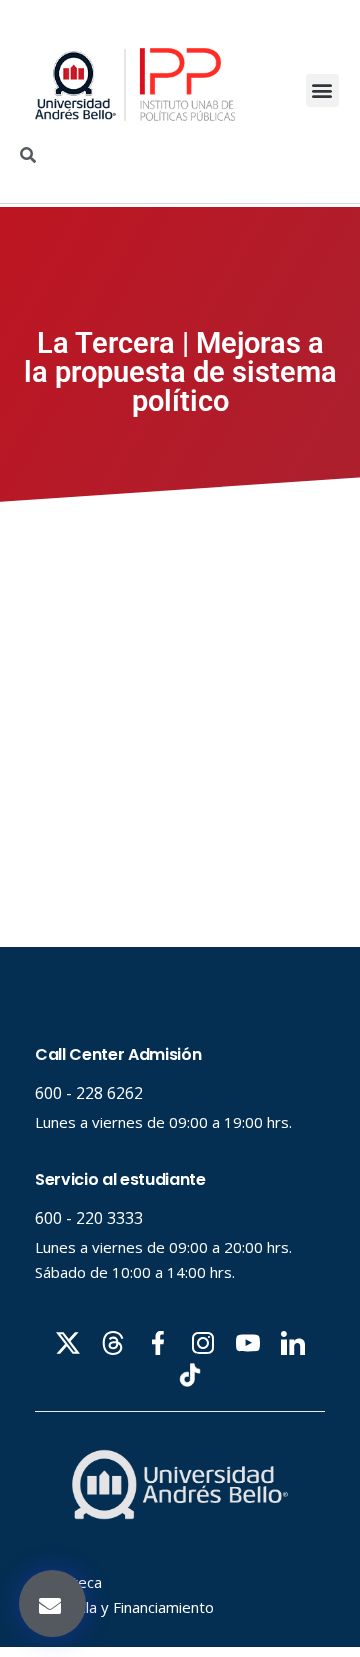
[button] (322, 90)
